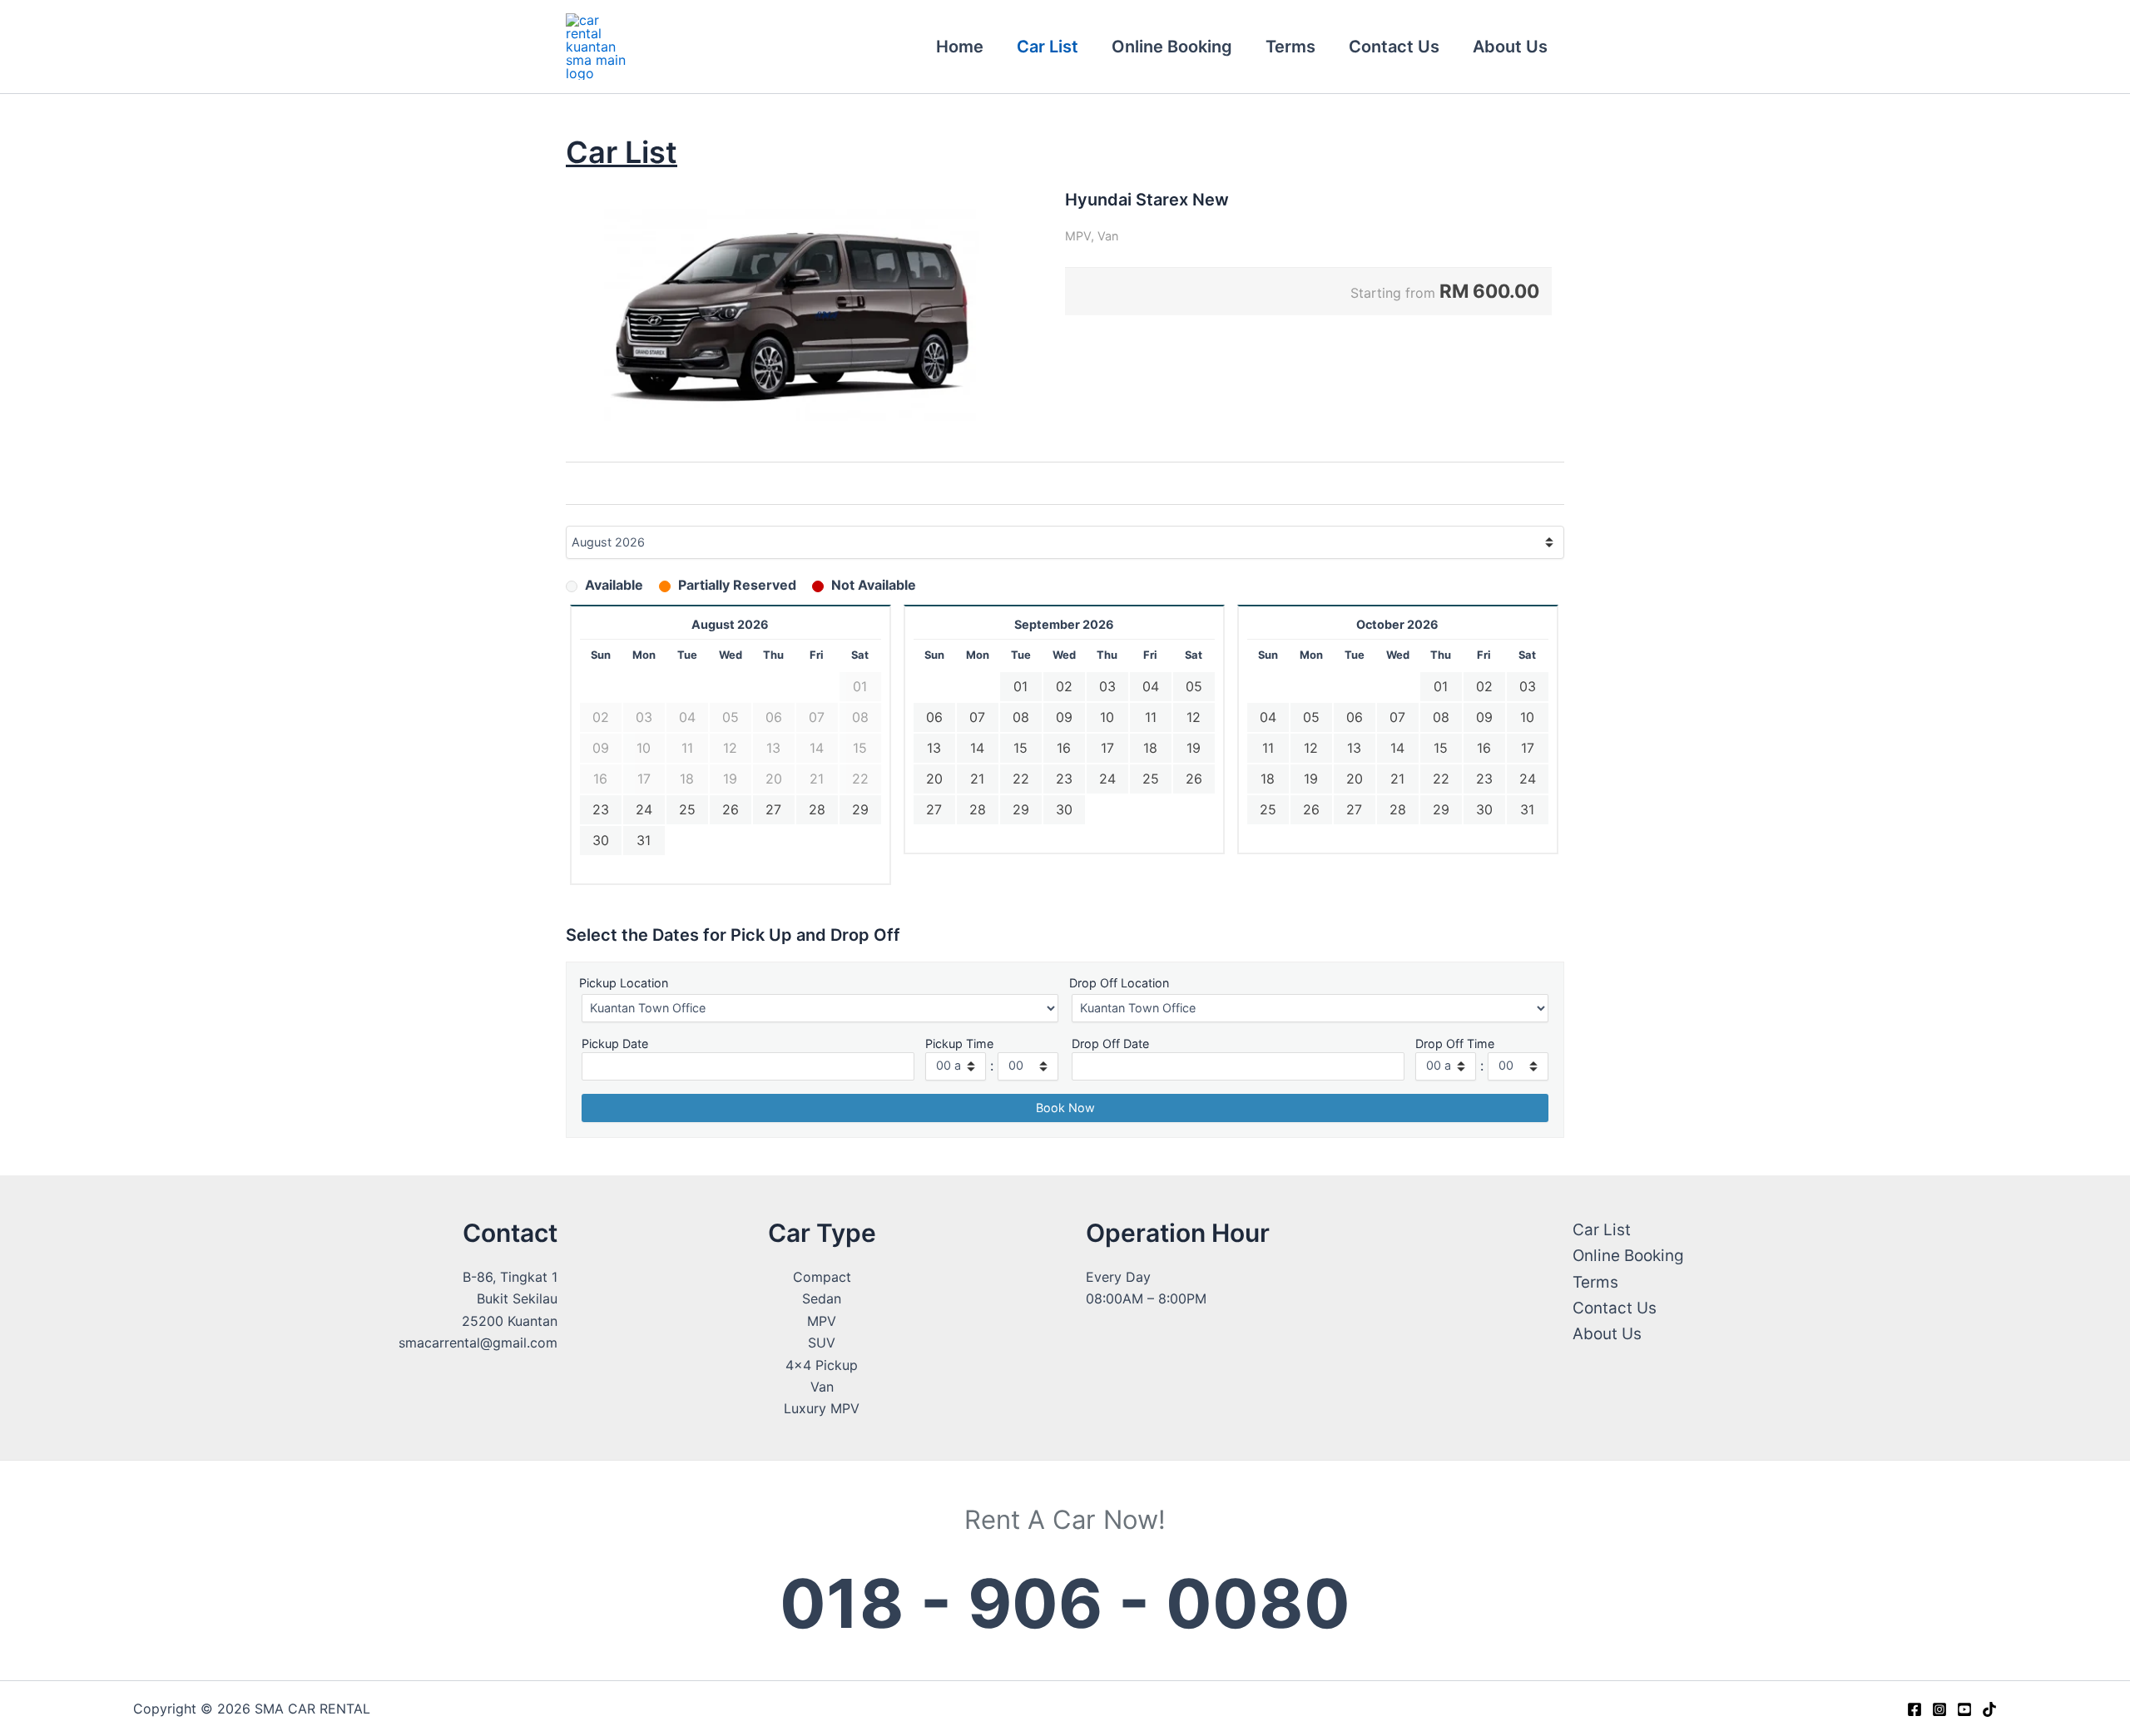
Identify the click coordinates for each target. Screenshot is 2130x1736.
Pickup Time (959, 1044)
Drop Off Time (1455, 1044)
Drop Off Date (1110, 1044)
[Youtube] (1964, 1709)
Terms (1290, 47)
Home (960, 47)
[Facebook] (1915, 1709)
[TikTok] (1989, 1709)
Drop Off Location (1119, 983)
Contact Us (1394, 47)
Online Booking (1172, 47)
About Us (1510, 47)
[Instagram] (1939, 1709)
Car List (1048, 47)
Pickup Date (615, 1044)
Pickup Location (624, 983)
